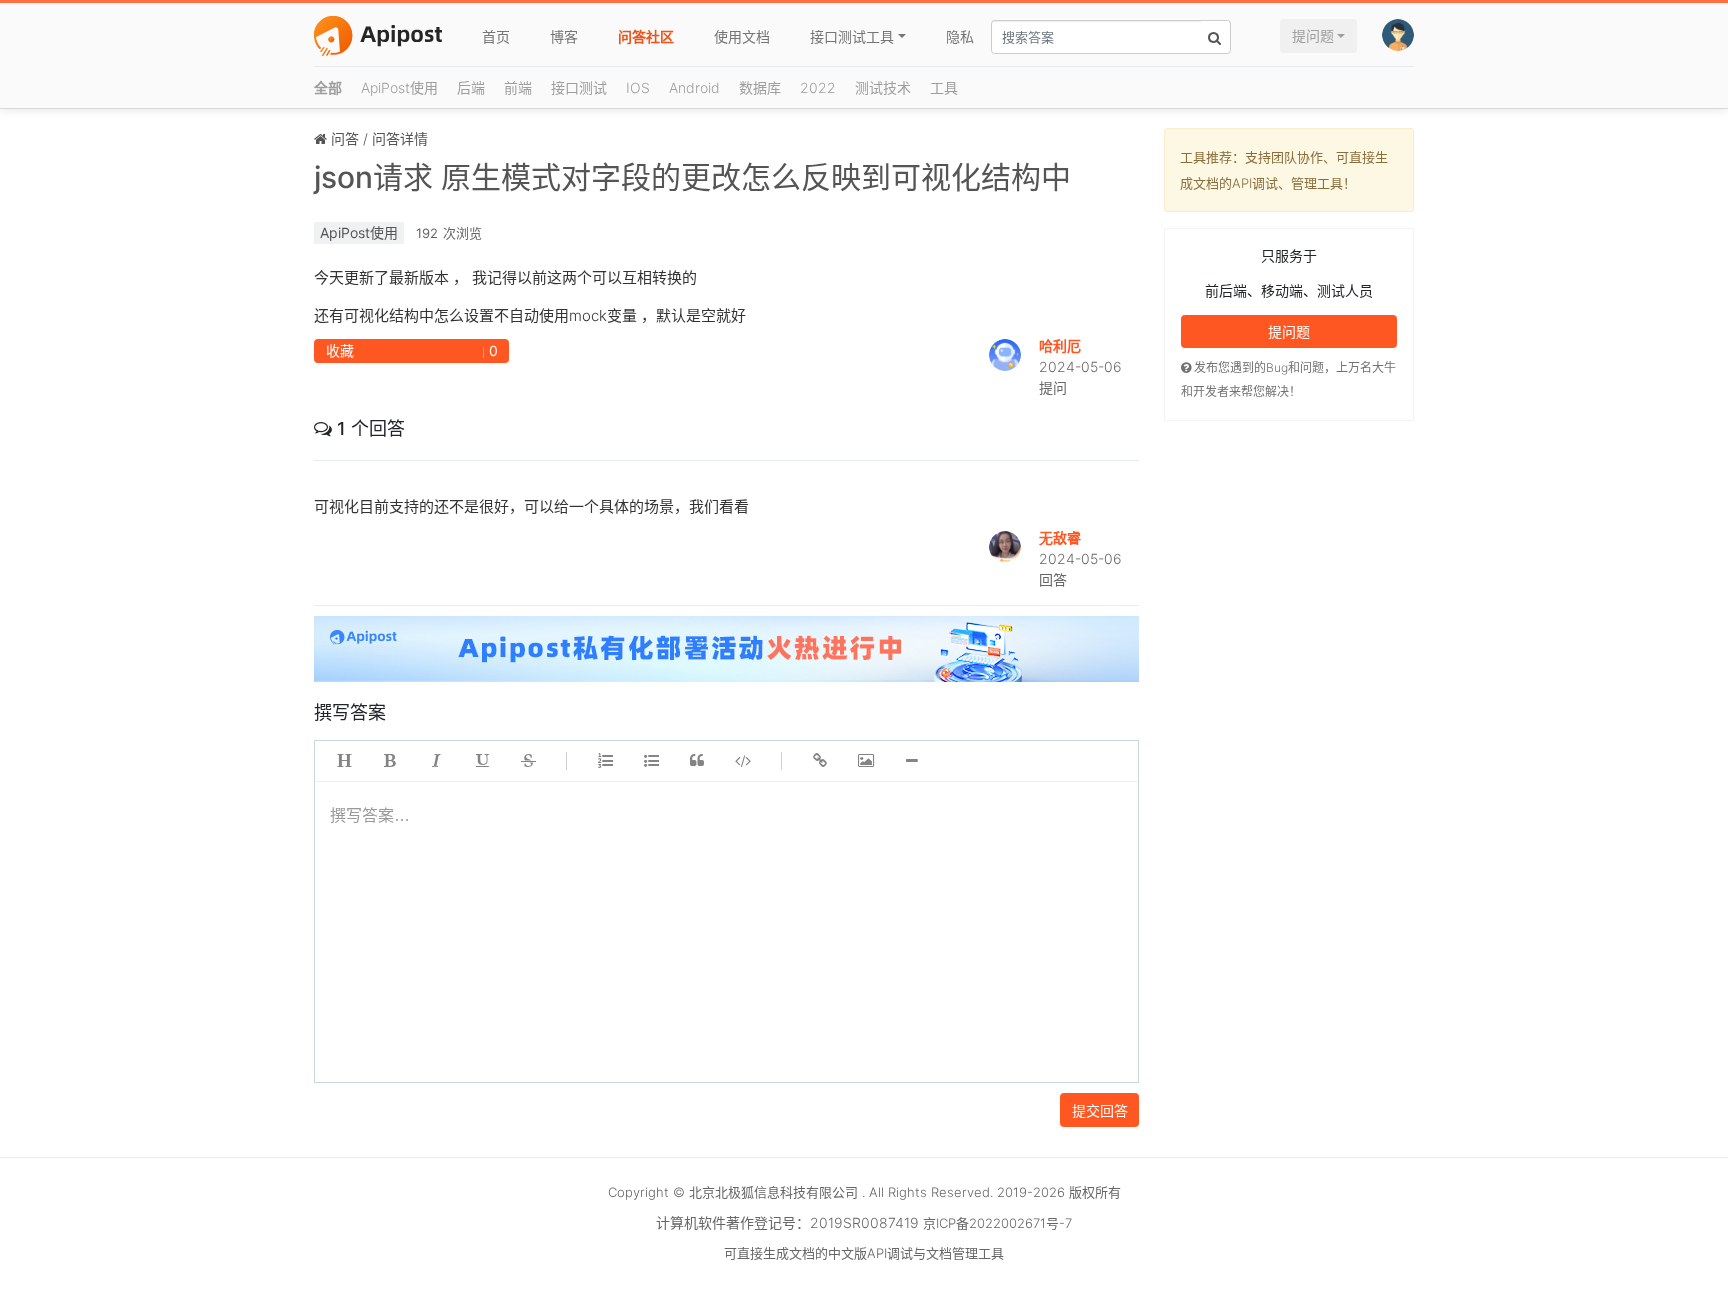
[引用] (697, 761)
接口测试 (579, 87)
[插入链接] (820, 761)
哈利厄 (1060, 345)
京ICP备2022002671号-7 (997, 1223)
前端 (518, 87)
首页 (496, 36)
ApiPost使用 (399, 87)
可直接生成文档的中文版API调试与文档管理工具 (864, 1253)
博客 (564, 36)
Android (694, 87)
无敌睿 (1060, 537)
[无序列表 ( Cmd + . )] (651, 761)
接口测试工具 (852, 36)
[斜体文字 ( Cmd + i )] (436, 761)
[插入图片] (866, 761)
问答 (345, 138)
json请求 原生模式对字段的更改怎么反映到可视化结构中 (692, 177)
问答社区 (646, 36)
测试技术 (883, 87)
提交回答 (1100, 1110)
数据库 (760, 87)
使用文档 (742, 36)
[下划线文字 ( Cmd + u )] (482, 761)
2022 (818, 87)
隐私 (960, 36)
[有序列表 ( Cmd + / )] (605, 761)
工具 (944, 87)
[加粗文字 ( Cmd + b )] (390, 761)
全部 (328, 87)
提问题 (1313, 35)
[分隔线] (912, 761)
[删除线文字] (528, 761)
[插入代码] (743, 761)
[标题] (344, 761)
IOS (638, 87)
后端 (471, 87)
